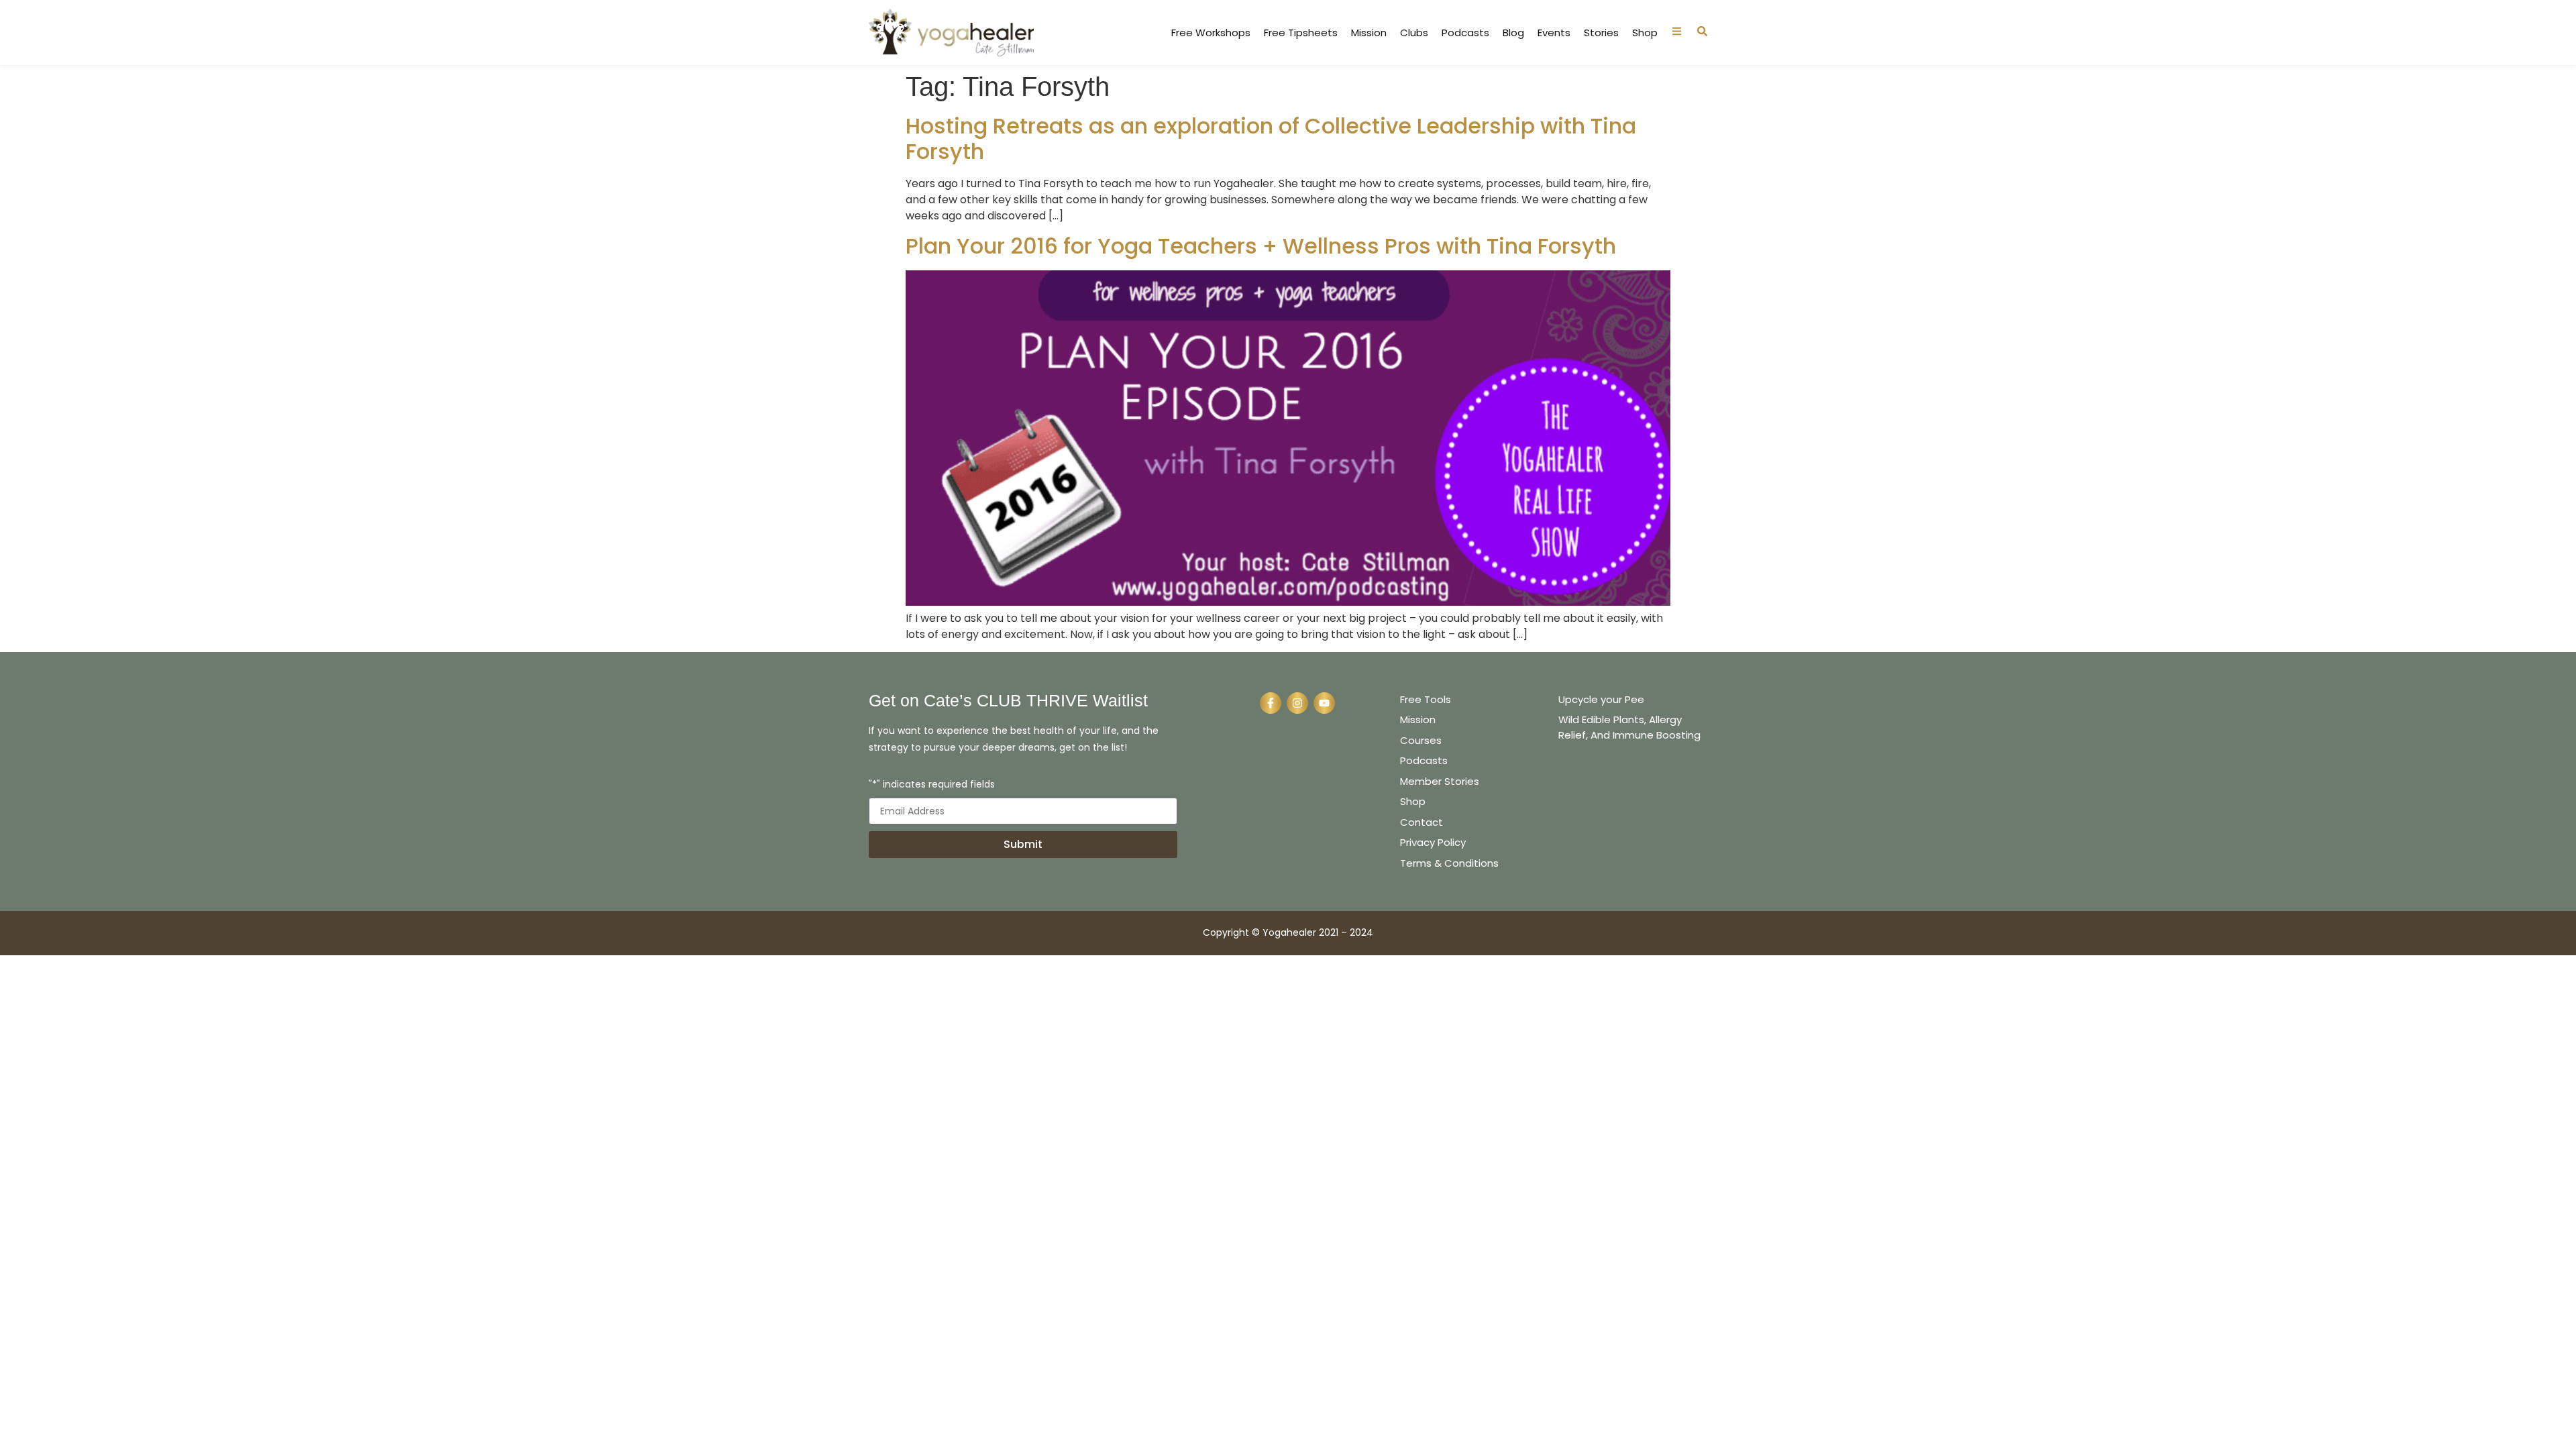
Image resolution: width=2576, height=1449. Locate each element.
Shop (1645, 33)
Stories (1601, 33)
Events (1554, 33)
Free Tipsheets (1301, 33)
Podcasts (1465, 33)
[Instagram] (1297, 703)
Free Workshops (1211, 33)
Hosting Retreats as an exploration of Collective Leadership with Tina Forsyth (1271, 139)
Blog (1513, 33)
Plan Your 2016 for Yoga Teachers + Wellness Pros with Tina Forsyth (1261, 246)
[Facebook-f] (1271, 703)
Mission (1369, 33)
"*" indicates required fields (932, 785)
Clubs (1414, 33)
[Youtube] (1324, 703)
